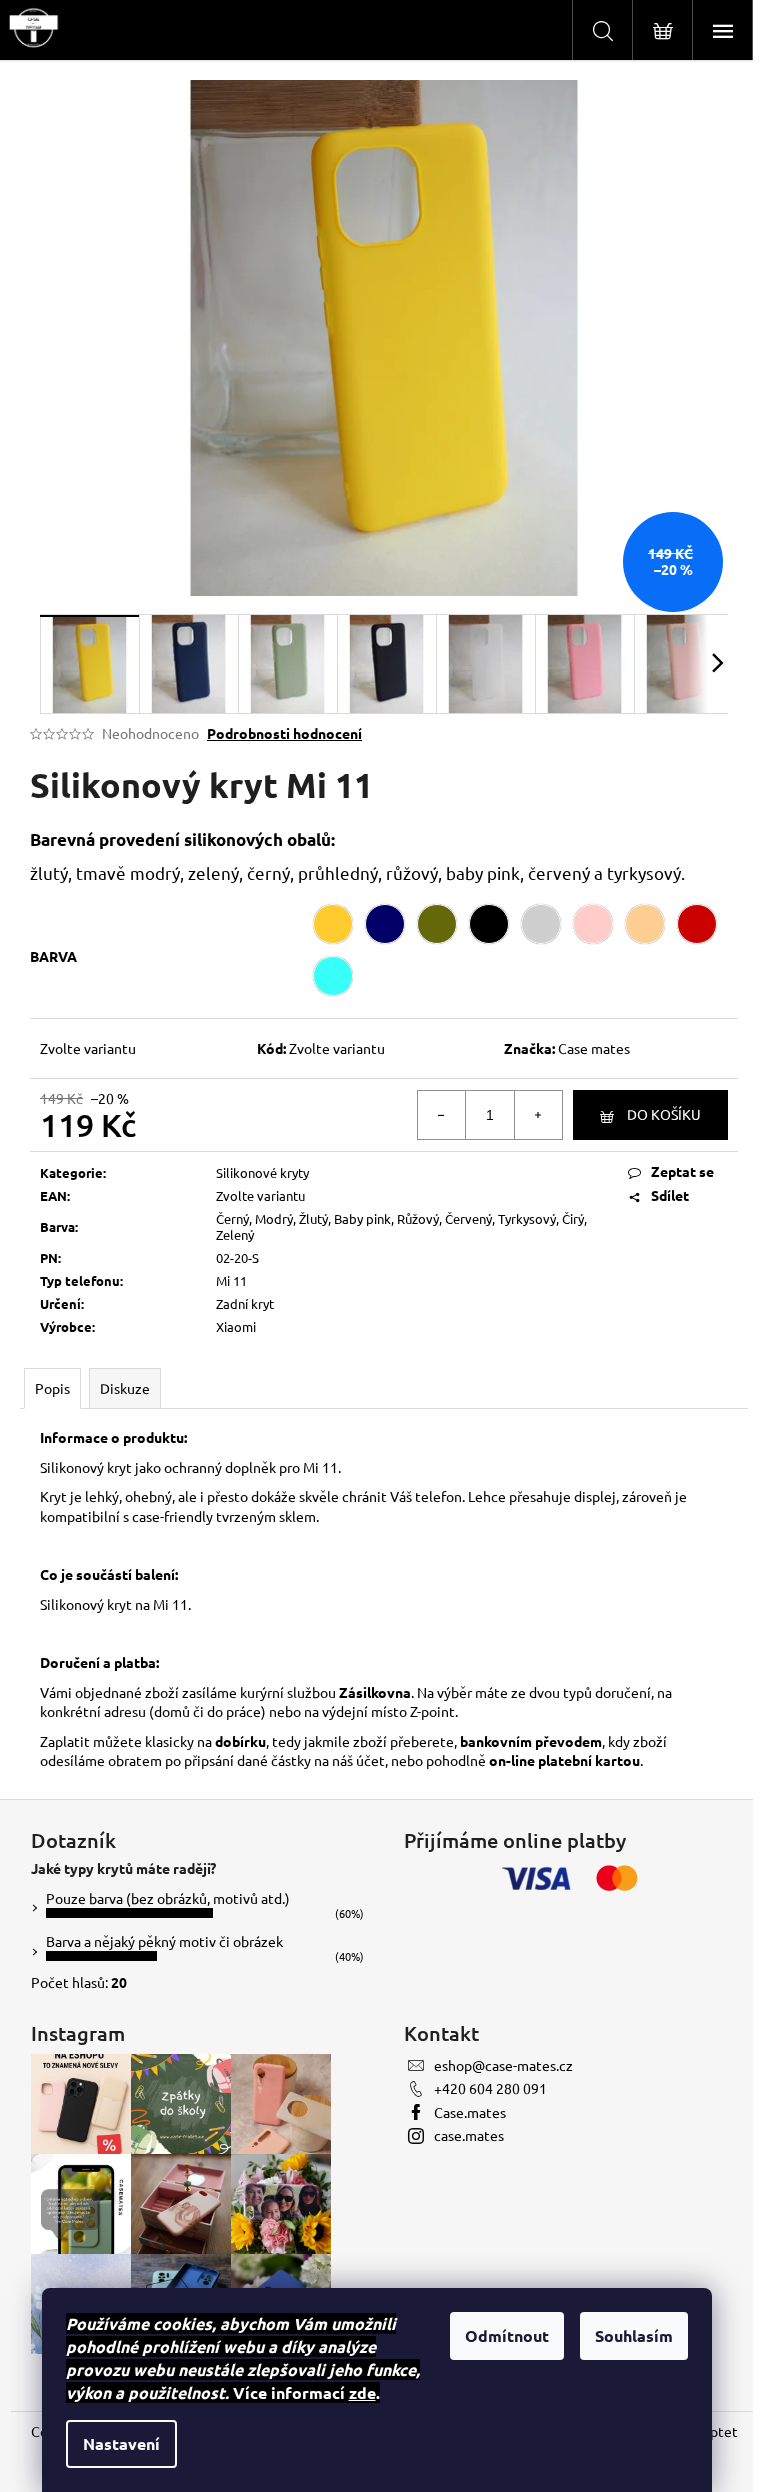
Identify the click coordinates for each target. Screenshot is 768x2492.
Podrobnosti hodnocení (284, 733)
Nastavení (121, 2443)
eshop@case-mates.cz (503, 2065)
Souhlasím (634, 2335)
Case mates (594, 1048)
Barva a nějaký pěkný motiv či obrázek (164, 1941)
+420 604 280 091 (490, 2088)
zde (362, 2392)
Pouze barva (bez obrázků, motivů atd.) (168, 1898)
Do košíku (664, 1114)
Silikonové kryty (262, 1172)
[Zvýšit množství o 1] (538, 1115)
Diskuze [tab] (125, 1388)
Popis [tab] (52, 1388)
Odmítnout (507, 2335)
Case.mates (470, 2112)
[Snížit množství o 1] (442, 1115)
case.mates (469, 2135)
